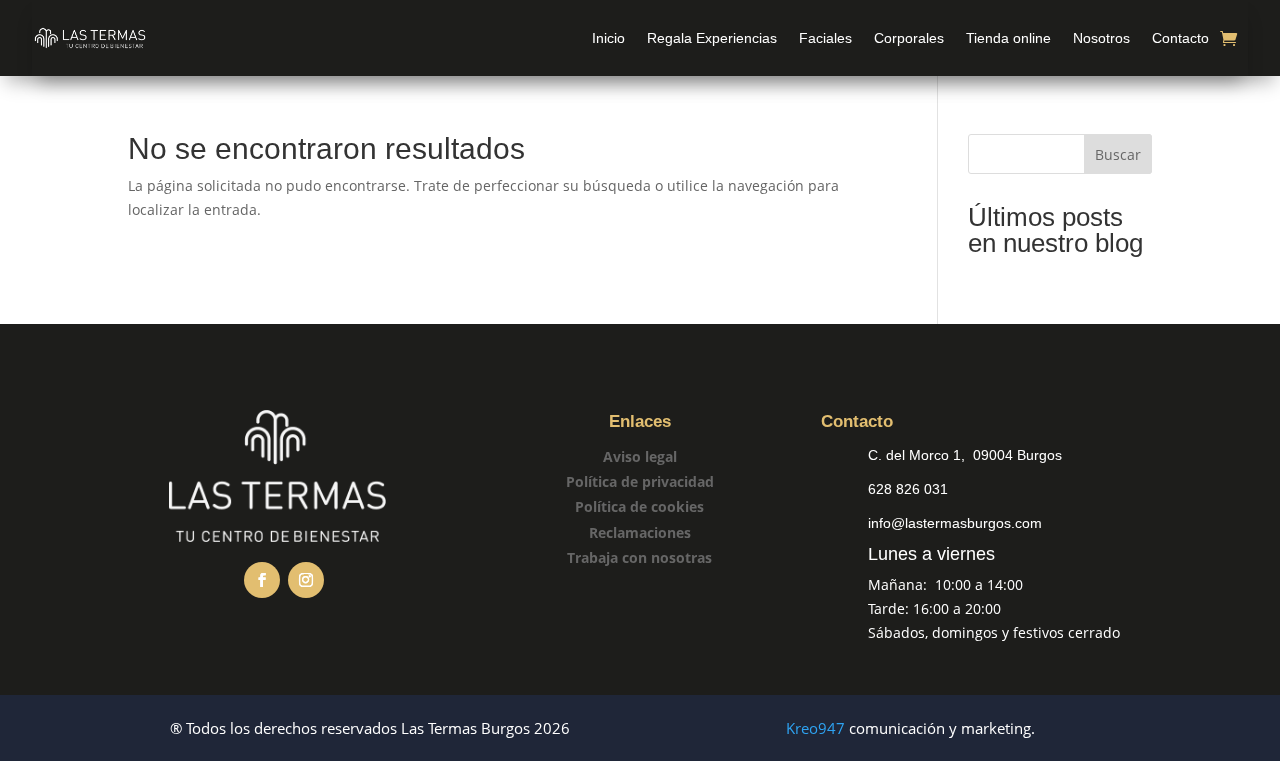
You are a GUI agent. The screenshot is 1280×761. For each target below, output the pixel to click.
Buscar (1118, 154)
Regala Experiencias (712, 38)
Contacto (1180, 38)
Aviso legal (640, 456)
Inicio (608, 38)
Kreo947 (815, 728)
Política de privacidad (640, 481)
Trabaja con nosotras (639, 557)
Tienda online (1008, 38)
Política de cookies (639, 506)
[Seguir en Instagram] (306, 580)
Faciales (825, 38)
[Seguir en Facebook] (262, 580)
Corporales (909, 38)
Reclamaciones (640, 532)
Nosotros (1101, 38)
